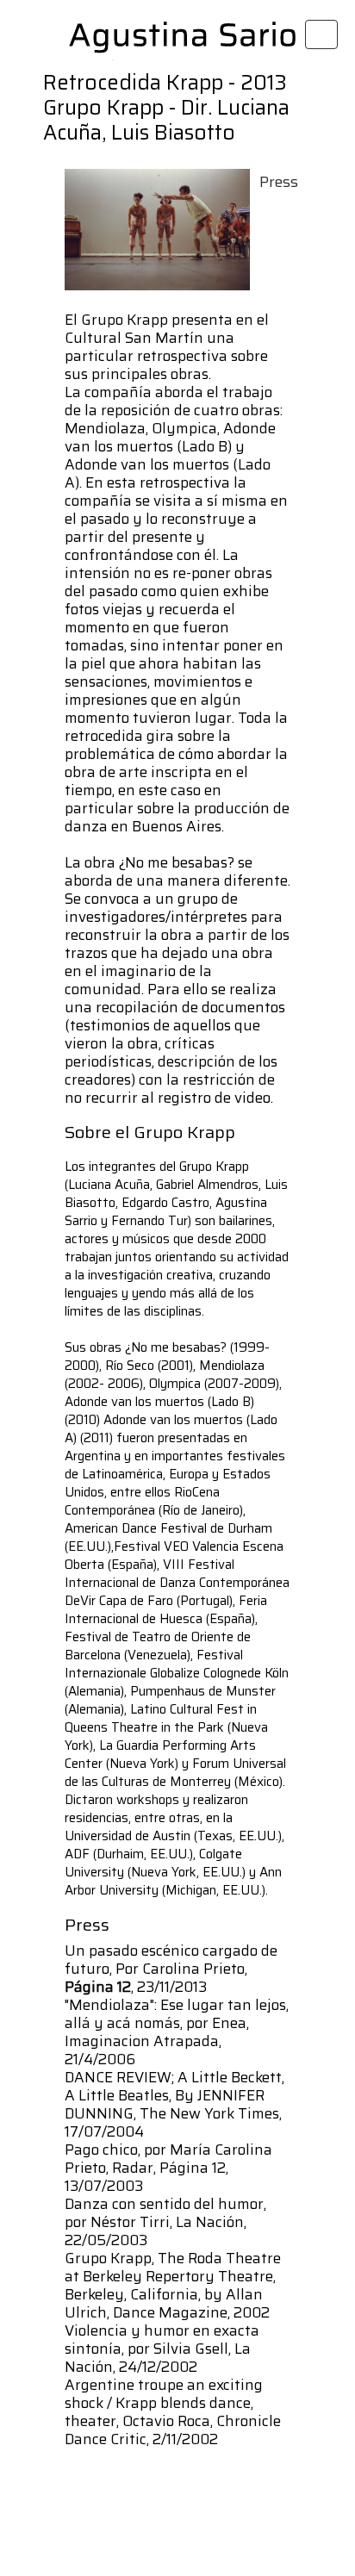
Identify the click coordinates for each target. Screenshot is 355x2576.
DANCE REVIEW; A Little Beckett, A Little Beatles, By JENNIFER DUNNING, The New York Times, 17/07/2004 (174, 2104)
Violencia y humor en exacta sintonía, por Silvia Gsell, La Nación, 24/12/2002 (162, 2349)
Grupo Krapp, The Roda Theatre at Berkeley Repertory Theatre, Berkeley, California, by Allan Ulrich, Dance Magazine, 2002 (173, 2285)
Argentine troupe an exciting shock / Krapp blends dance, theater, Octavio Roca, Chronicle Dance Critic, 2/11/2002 (173, 2412)
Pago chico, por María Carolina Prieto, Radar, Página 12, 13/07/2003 (168, 2168)
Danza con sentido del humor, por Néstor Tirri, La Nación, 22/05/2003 (165, 2222)
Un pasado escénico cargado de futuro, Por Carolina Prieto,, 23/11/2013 (171, 1969)
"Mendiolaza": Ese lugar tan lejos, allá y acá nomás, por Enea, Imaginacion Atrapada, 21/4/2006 (177, 2032)
